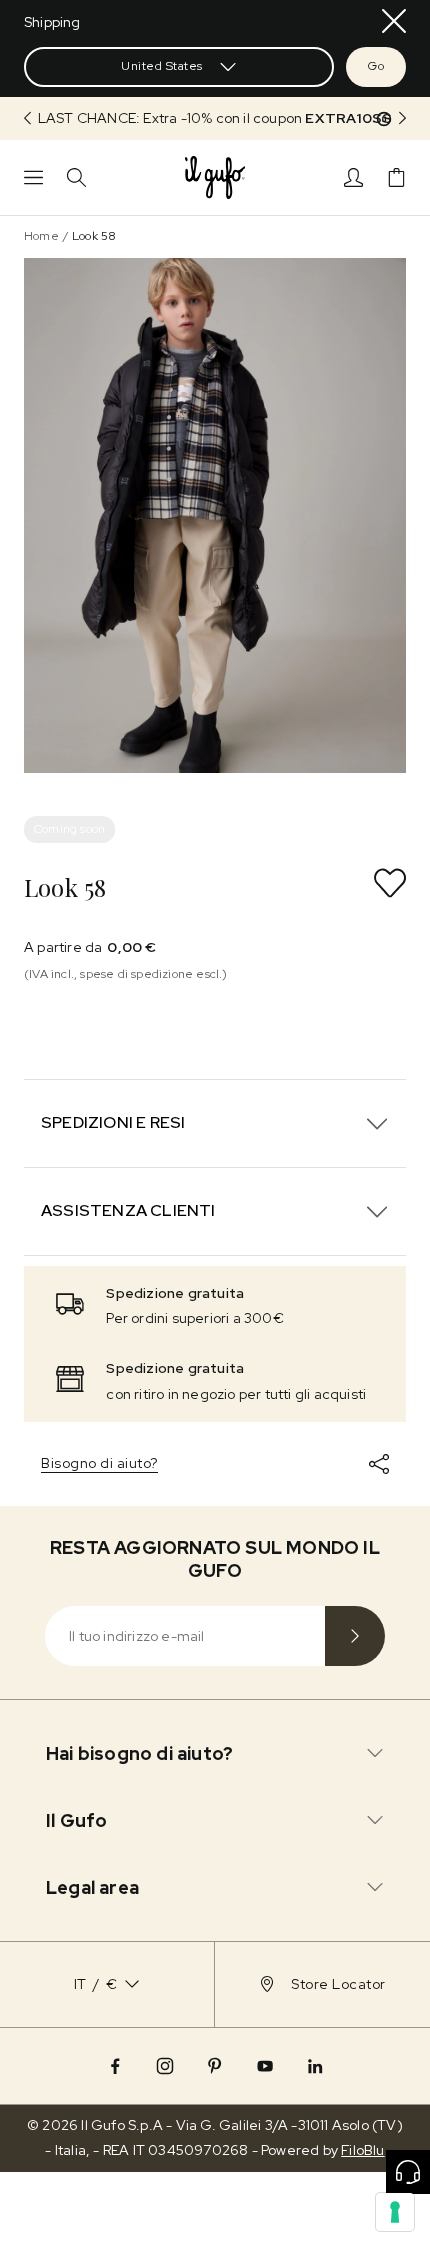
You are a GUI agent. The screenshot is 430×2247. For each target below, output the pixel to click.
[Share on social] (379, 1464)
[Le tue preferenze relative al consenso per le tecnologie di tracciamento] (395, 2212)
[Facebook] (115, 2066)
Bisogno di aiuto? (99, 1463)
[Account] (353, 177)
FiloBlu (362, 2150)
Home (41, 236)
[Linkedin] (315, 2066)
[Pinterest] (215, 2066)
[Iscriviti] (355, 1636)
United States (162, 66)
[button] (215, 118)
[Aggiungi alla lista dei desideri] (390, 883)
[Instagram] (165, 2066)
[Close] (394, 21)
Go (376, 66)
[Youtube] (265, 2066)
